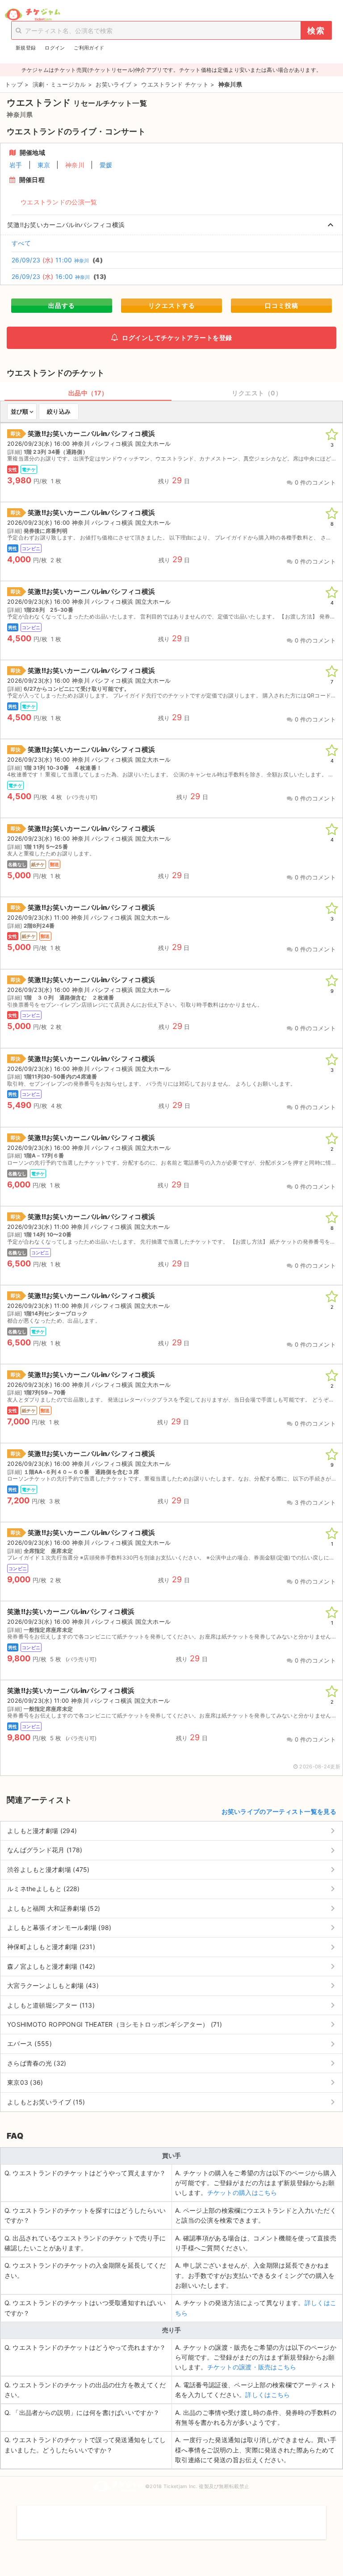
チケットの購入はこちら (242, 2192)
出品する (62, 305)
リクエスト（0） (257, 393)
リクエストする (172, 305)
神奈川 (75, 165)
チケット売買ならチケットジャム (32, 15)
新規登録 (26, 48)
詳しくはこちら (268, 2395)
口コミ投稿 (282, 305)
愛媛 (106, 165)
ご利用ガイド (89, 48)
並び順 (19, 411)
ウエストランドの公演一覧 (59, 202)
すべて (21, 243)
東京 (44, 165)
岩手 (16, 165)
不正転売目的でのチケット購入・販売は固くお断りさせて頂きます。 (171, 2517)
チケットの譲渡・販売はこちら (252, 2367)
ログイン (55, 48)
